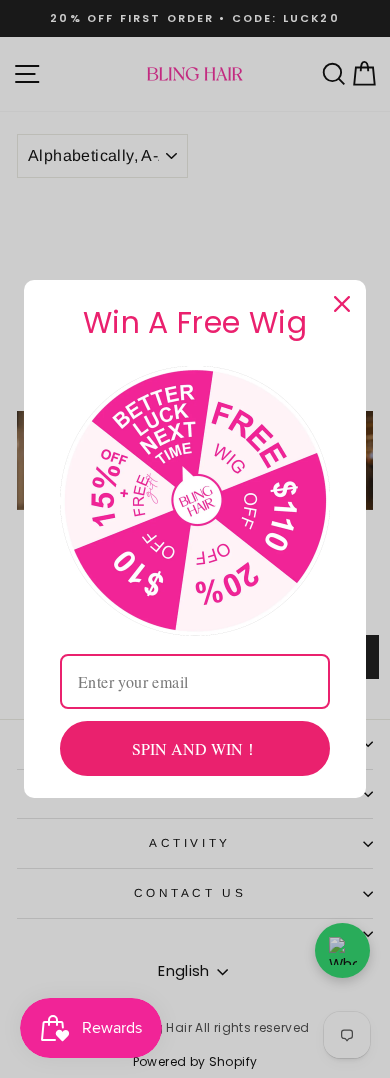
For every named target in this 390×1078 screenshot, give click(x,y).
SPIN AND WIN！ (195, 748)
